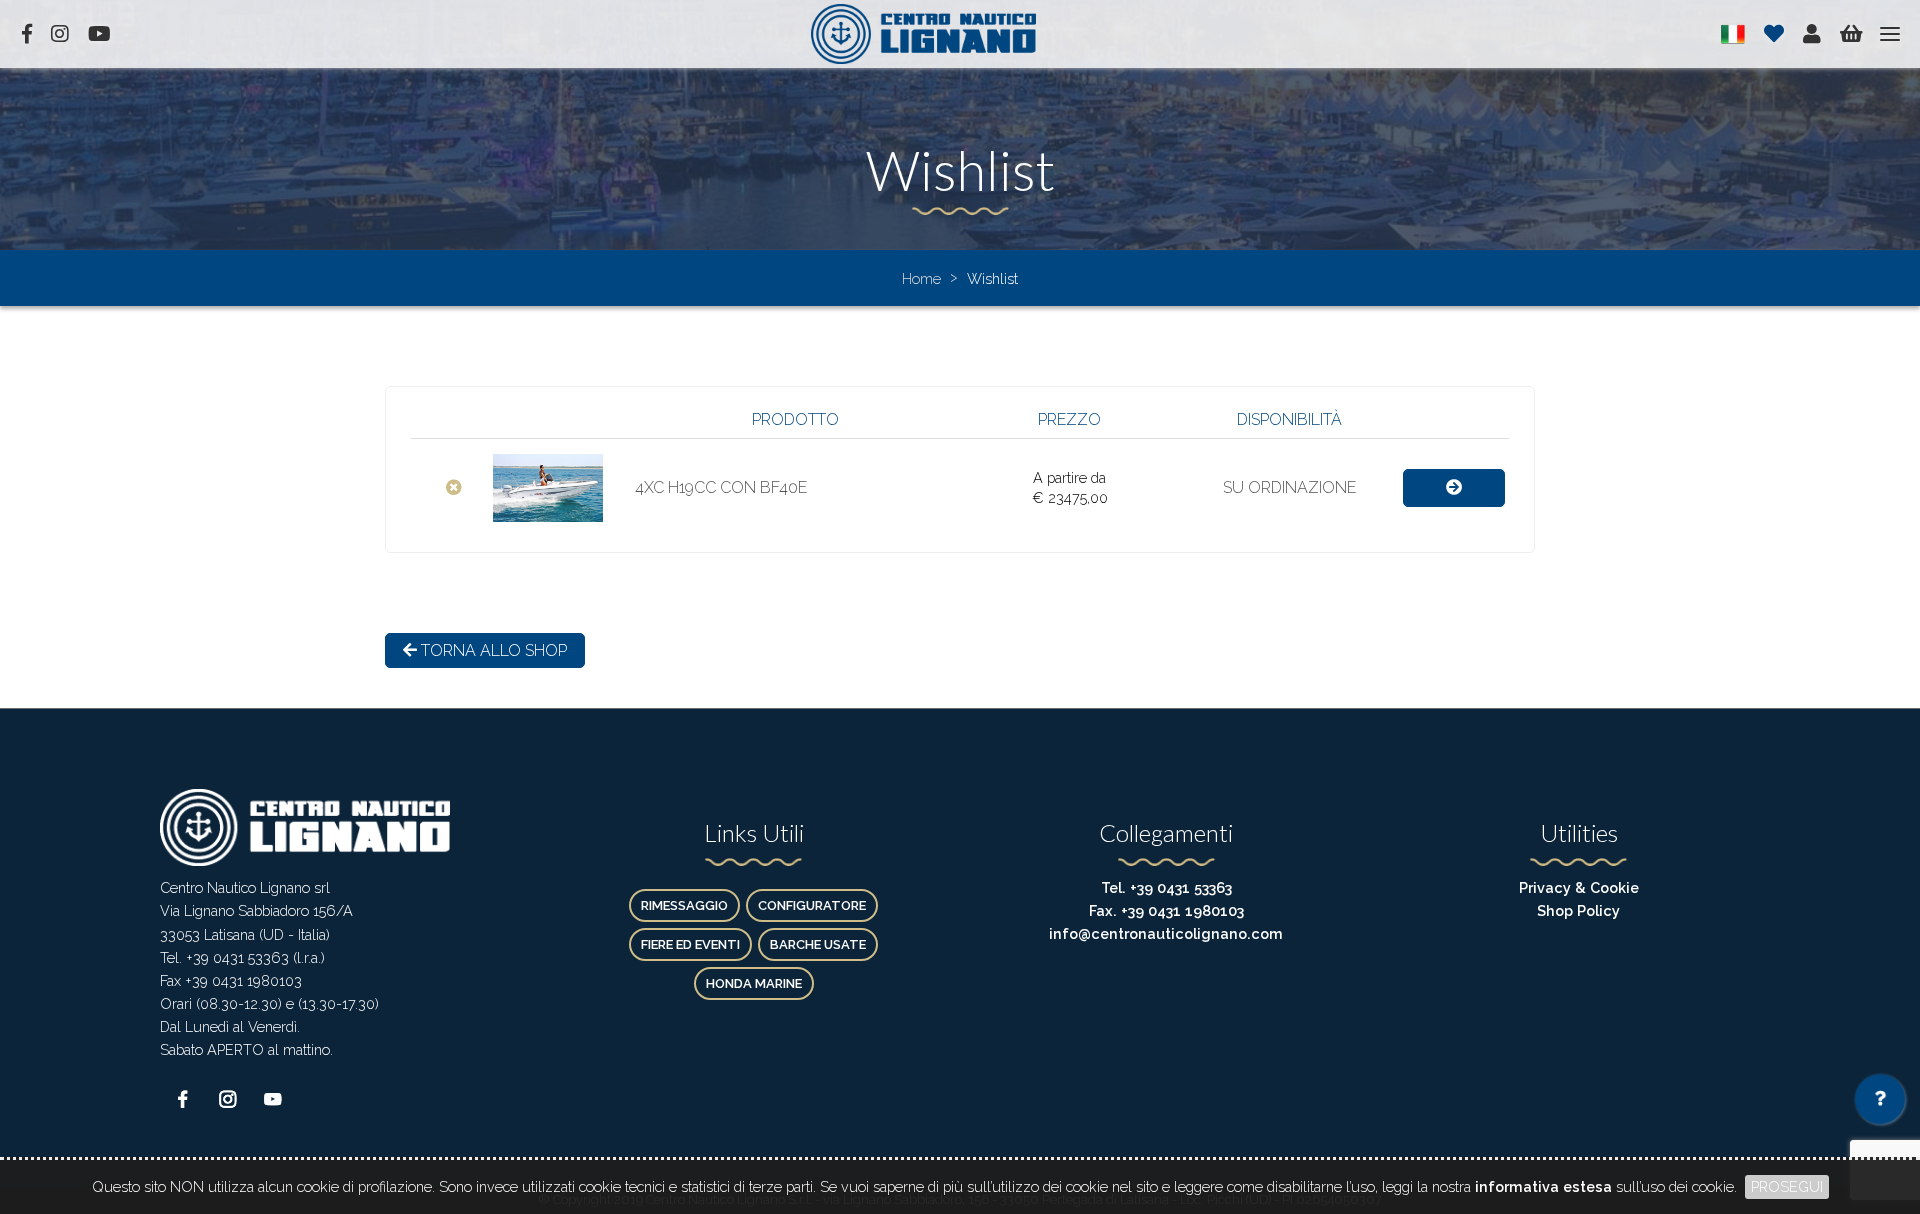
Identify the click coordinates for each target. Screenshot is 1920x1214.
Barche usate (818, 944)
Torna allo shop (492, 650)
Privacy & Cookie (1579, 887)
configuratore (812, 905)
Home (923, 278)
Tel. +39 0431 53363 (1166, 887)
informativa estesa (1543, 1186)
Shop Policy (1578, 910)
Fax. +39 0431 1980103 (1166, 910)
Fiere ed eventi (690, 944)
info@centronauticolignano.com (1166, 933)
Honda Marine (754, 983)
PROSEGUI (1787, 1186)
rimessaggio (684, 905)
